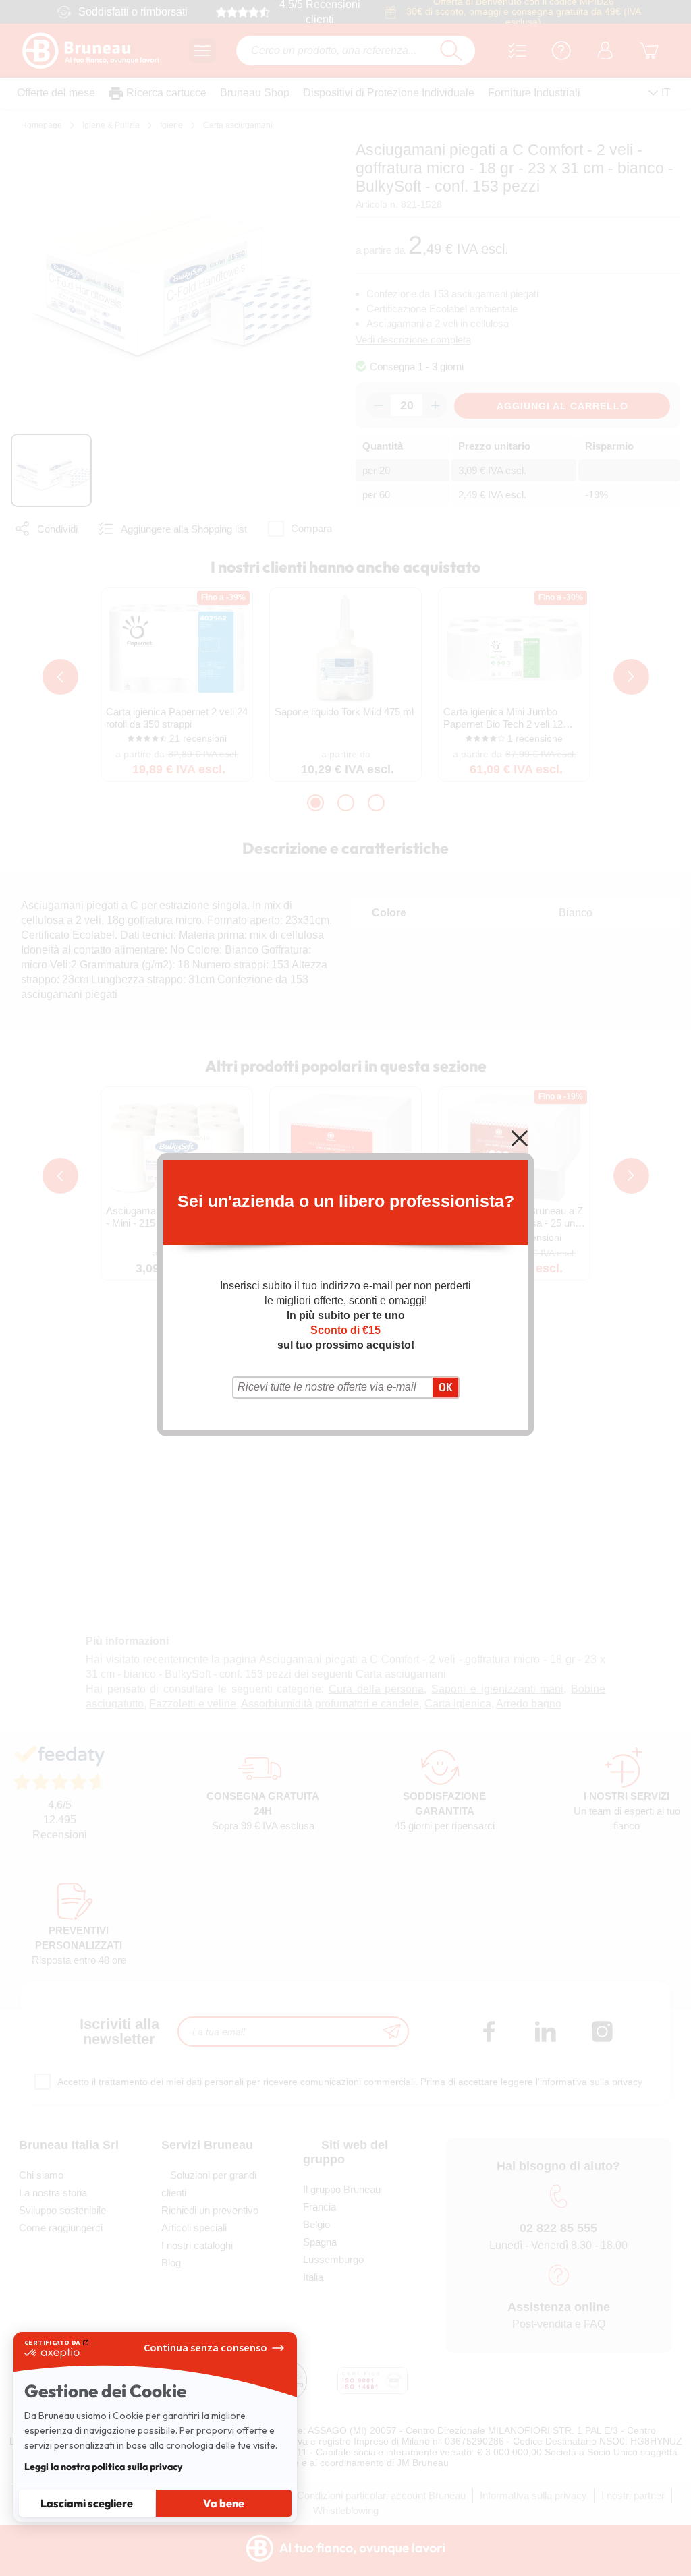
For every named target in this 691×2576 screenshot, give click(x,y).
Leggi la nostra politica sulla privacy (104, 2467)
